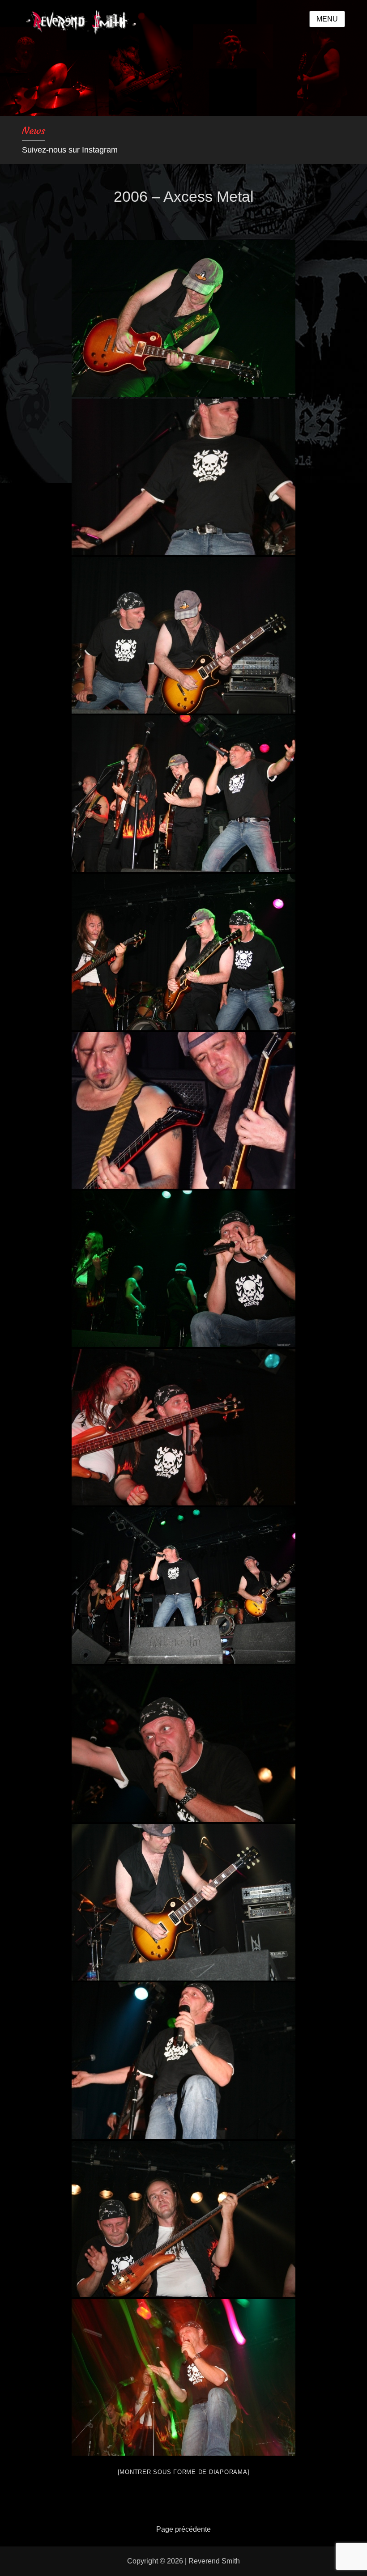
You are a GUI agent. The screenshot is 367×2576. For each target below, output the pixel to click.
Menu (327, 19)
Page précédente (183, 2529)
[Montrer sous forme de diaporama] (184, 2472)
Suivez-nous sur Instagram (70, 150)
